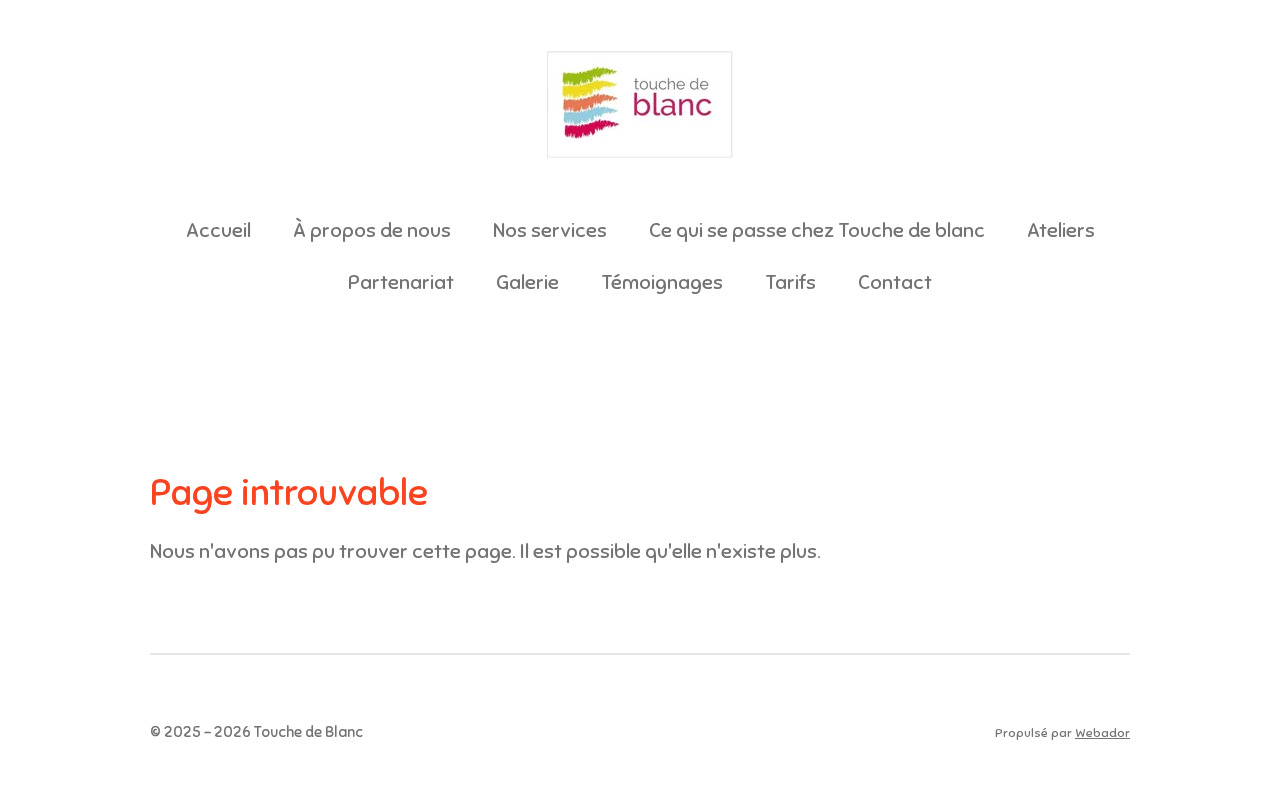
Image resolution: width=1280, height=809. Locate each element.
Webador (1102, 733)
